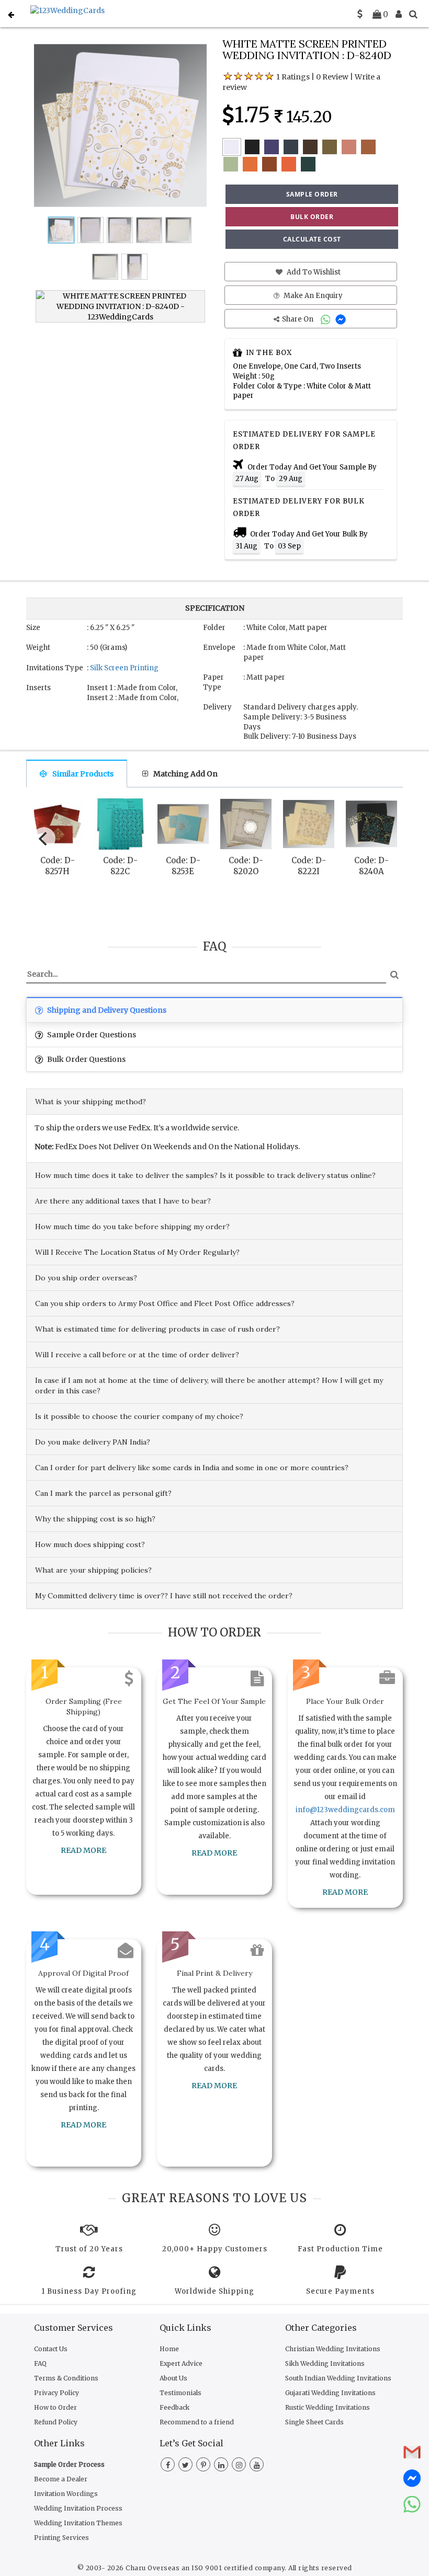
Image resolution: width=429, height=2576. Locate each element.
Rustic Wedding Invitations (328, 2407)
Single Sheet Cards (314, 2422)
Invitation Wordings (66, 2494)
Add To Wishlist (313, 272)
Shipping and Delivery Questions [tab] (106, 1010)
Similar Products (83, 774)
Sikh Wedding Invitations (325, 2363)
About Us (173, 2378)
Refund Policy (56, 2422)
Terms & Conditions (66, 2378)
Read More (83, 1850)
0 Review (332, 77)
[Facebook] (168, 2465)
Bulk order (312, 217)
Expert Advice (181, 2363)
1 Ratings (293, 77)
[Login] (399, 14)
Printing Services (61, 2538)
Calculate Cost (312, 239)
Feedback (174, 2407)
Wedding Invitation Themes (78, 2523)
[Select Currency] (360, 14)
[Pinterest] (203, 2465)
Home (169, 2349)
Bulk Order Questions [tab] (86, 1059)
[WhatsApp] (327, 319)
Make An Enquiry (312, 296)
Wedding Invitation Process (78, 2508)
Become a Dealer (61, 2479)
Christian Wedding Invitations (333, 2349)
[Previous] (44, 839)
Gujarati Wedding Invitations (330, 2393)
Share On (298, 319)
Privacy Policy (57, 2393)
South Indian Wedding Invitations (338, 2378)
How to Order (55, 2407)
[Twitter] (185, 2465)
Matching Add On (185, 774)
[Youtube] (257, 2465)
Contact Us (51, 2349)
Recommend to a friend (197, 2422)
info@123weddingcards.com (345, 1810)
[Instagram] (239, 2465)
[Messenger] (342, 319)
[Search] (413, 14)
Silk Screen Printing (124, 668)
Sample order (312, 194)
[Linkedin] (221, 2465)
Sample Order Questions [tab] (91, 1035)
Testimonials (180, 2393)
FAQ (40, 2363)
